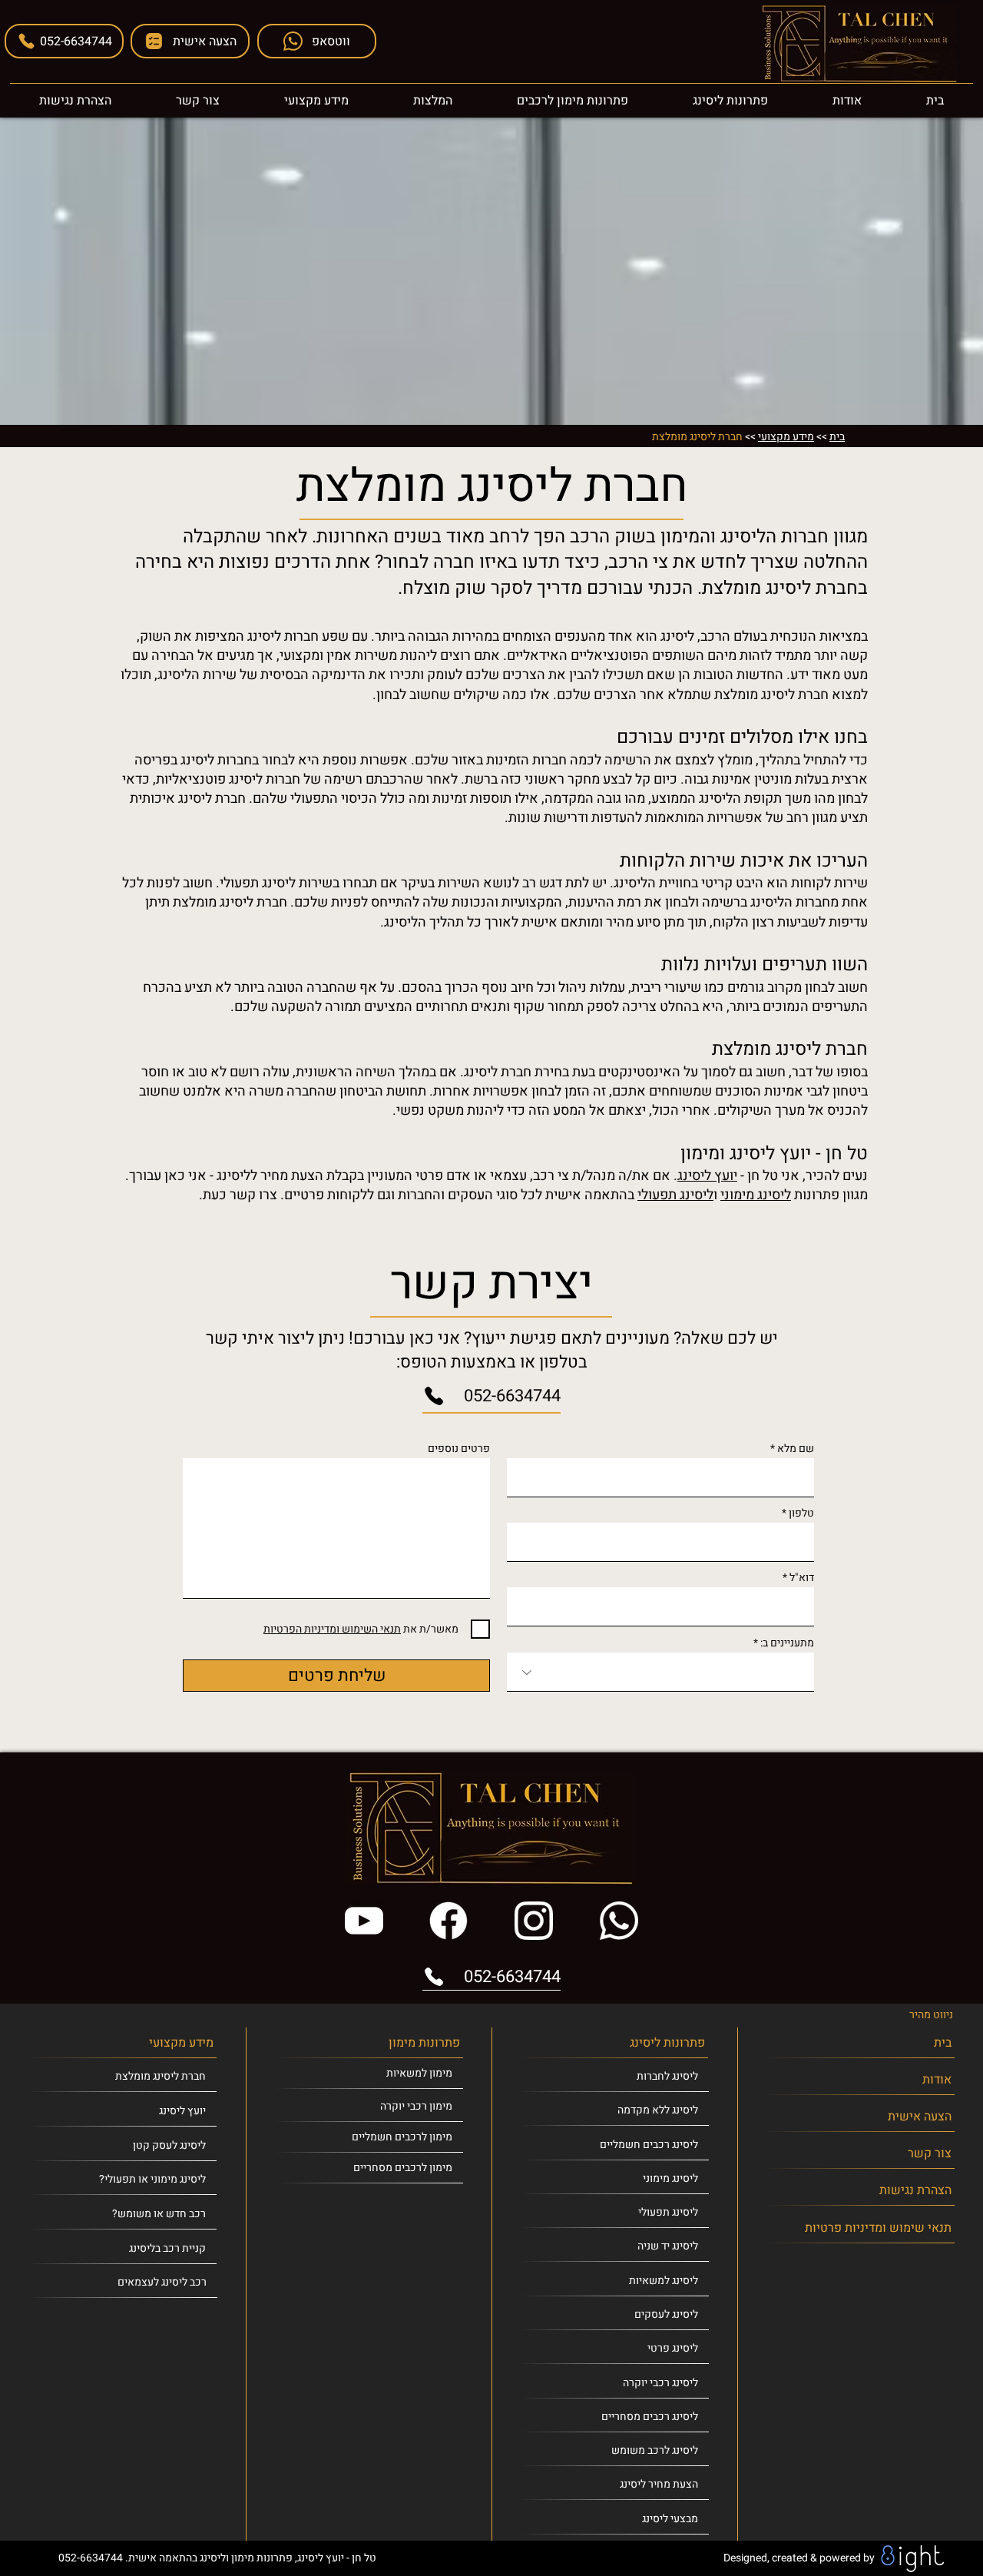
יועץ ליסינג (707, 1176)
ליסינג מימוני (756, 1195)
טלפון (801, 1513)
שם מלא (796, 1449)
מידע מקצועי (786, 437)
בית (837, 437)
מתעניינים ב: (787, 1643)
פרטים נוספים (459, 1449)
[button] (190, 41)
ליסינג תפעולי (675, 1195)
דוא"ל (802, 1578)
